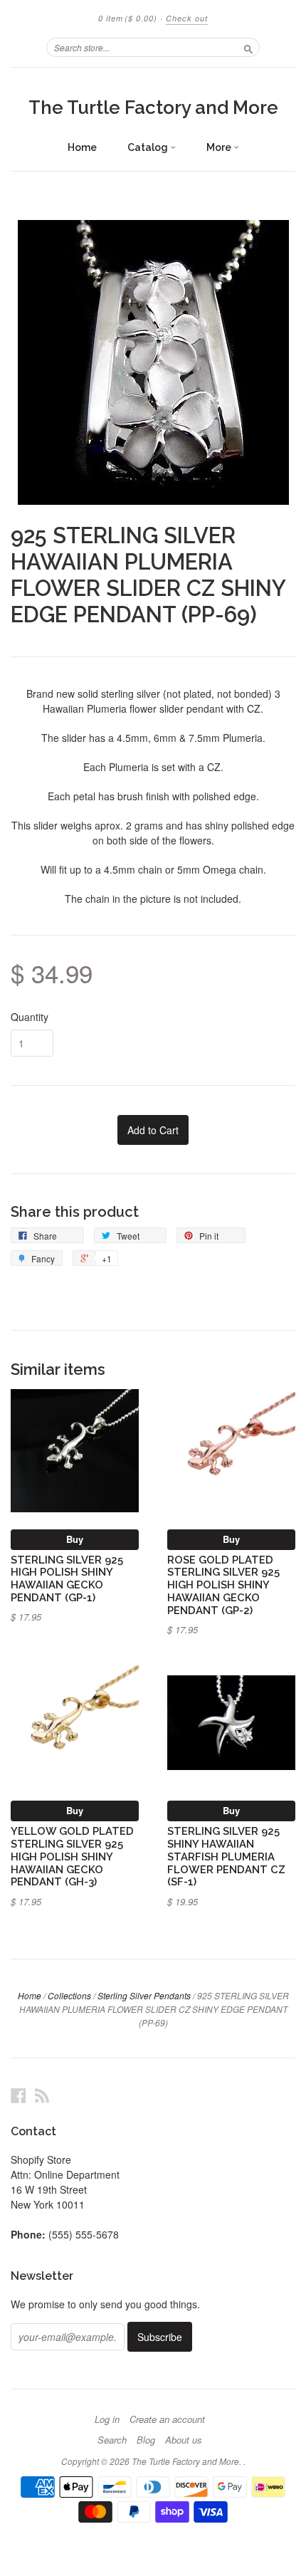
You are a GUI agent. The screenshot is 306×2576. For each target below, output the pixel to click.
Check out (187, 18)
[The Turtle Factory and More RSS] (42, 2095)
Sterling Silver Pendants (144, 1995)
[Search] (248, 47)
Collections (69, 1995)
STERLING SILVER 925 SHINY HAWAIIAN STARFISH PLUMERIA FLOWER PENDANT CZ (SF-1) (226, 1856)
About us (184, 2440)
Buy (75, 1539)
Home (82, 147)
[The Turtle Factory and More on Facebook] (19, 2095)
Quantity (30, 1017)
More (220, 147)
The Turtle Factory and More (153, 108)
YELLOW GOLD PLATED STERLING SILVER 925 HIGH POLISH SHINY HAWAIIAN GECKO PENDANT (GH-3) (72, 1856)
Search (112, 2440)
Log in (107, 2419)
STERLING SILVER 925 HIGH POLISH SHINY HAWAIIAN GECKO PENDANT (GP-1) (67, 1578)
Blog (146, 2440)
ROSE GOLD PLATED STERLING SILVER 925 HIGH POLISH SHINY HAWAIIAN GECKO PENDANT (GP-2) (223, 1585)
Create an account (167, 2419)
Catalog (149, 147)
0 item (128, 18)
